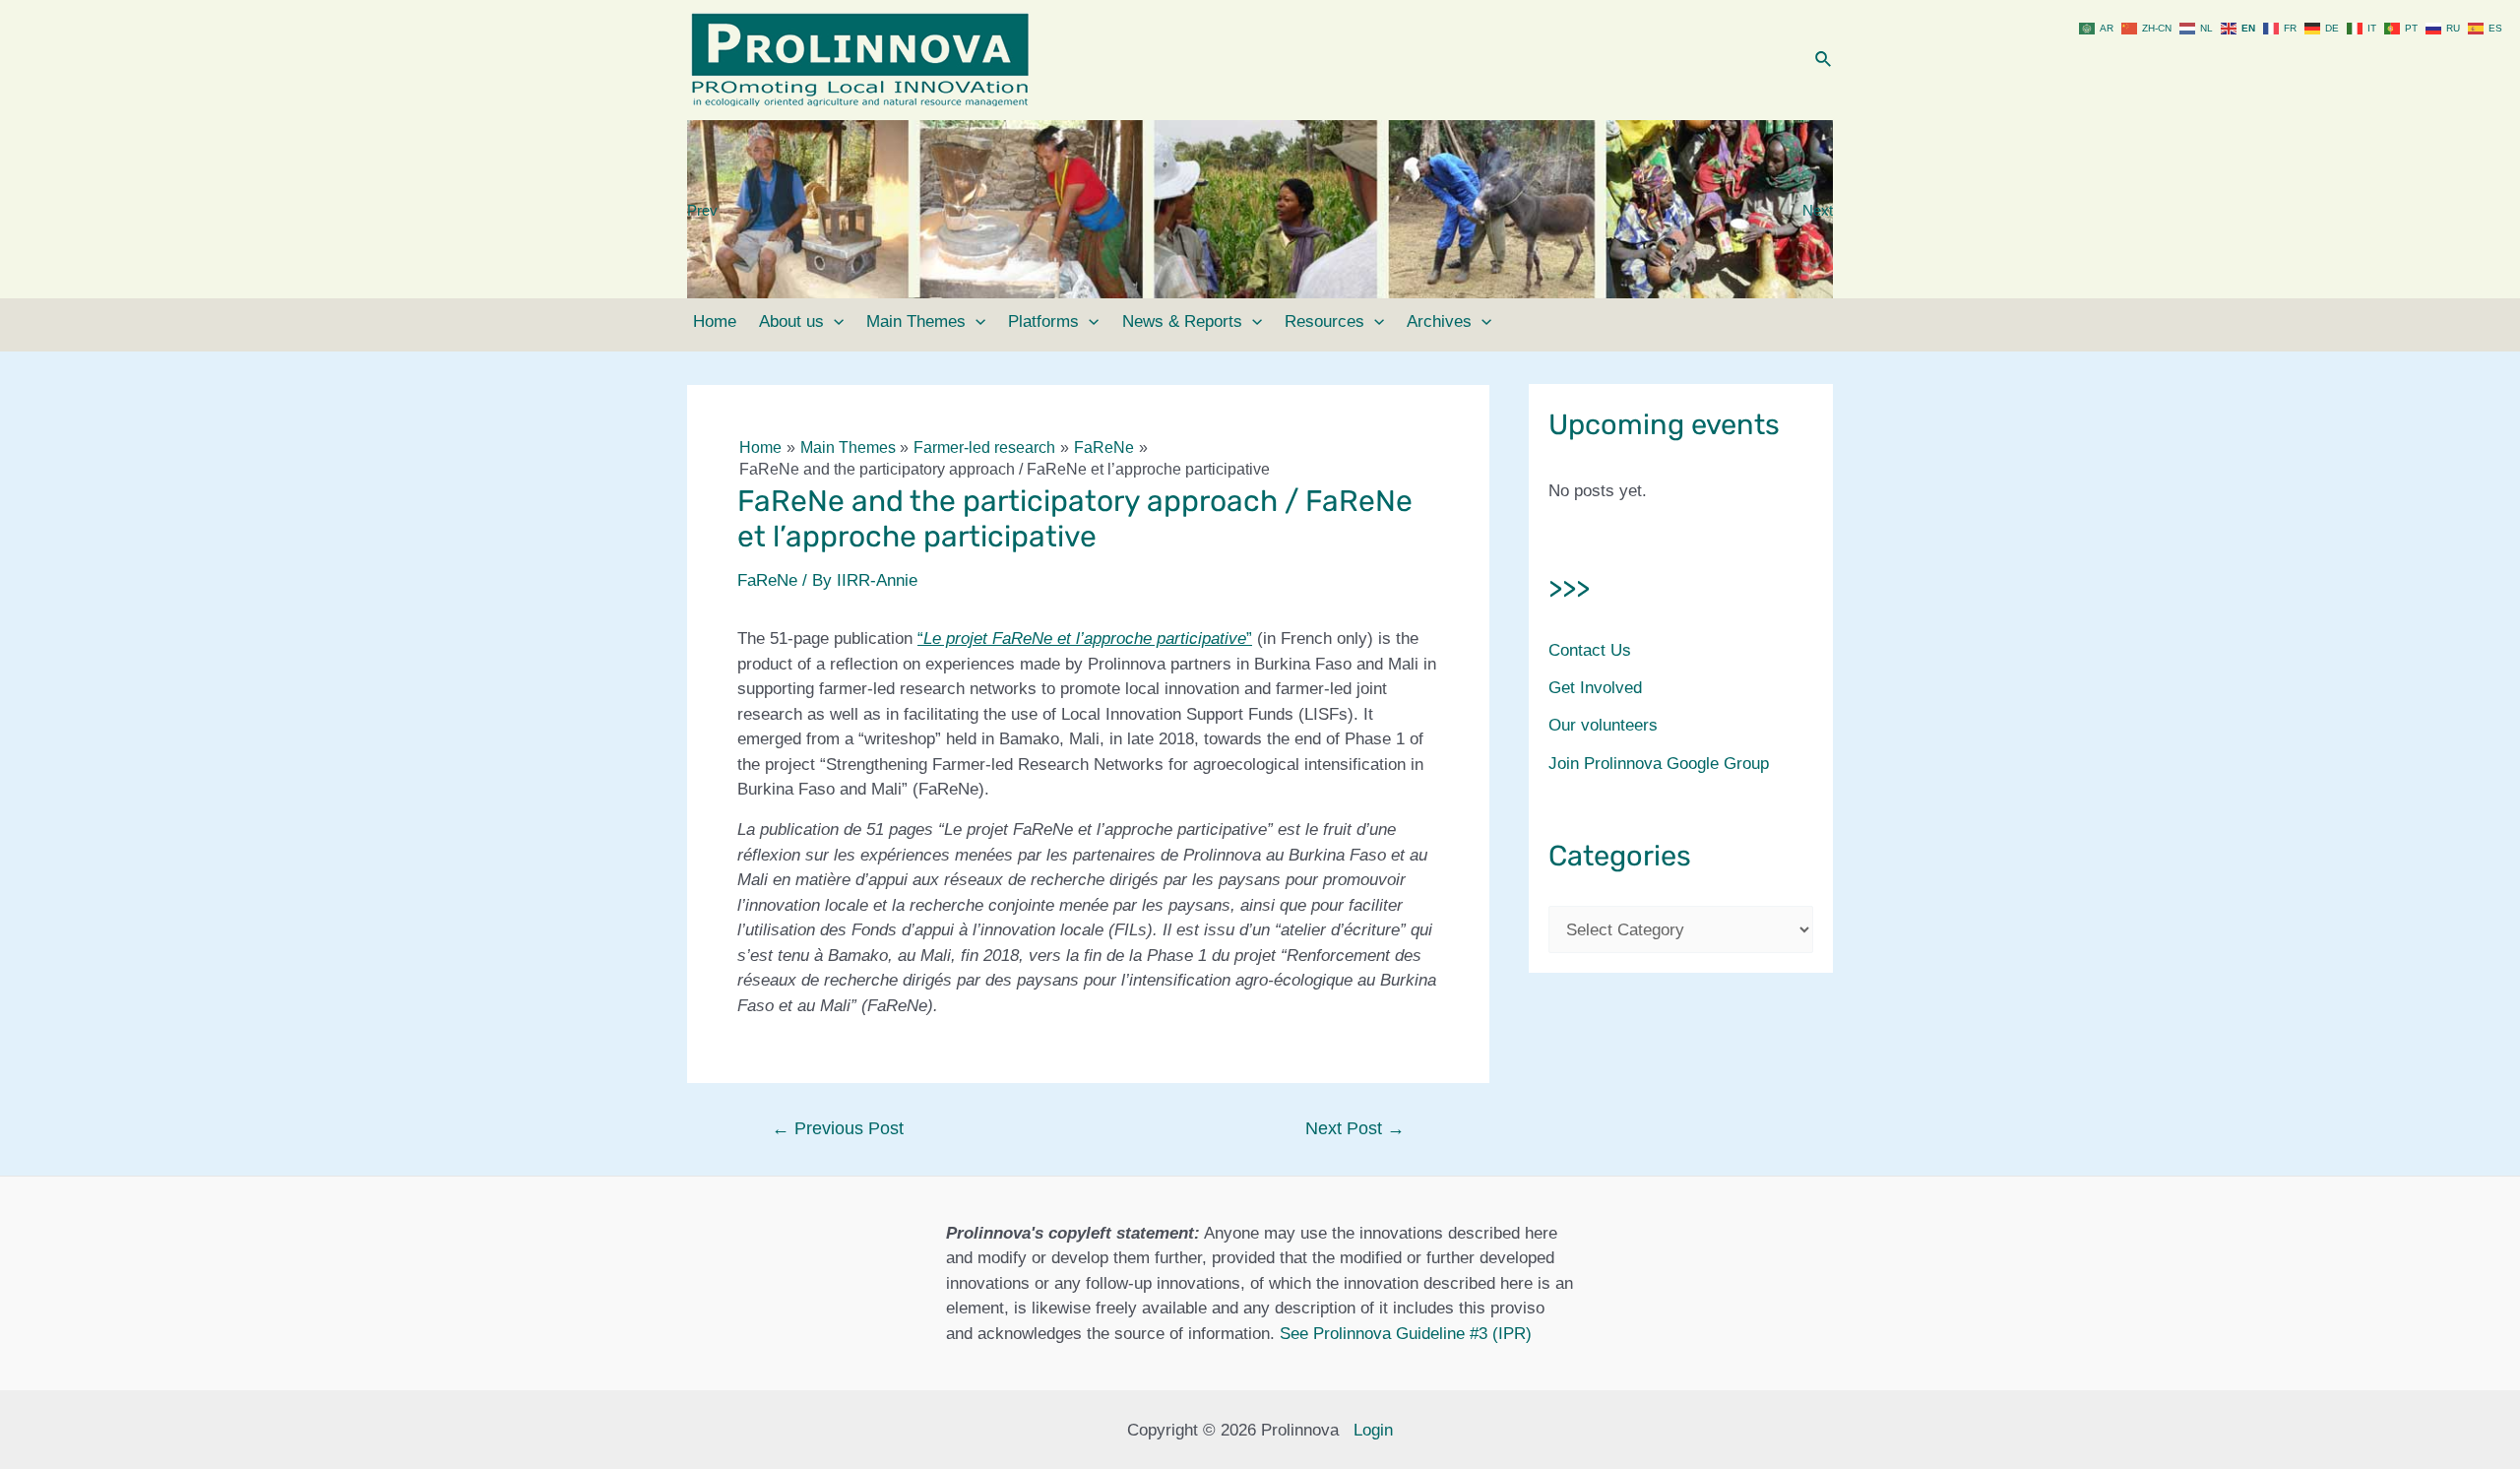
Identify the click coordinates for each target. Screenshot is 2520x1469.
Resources (1324, 321)
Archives (1439, 321)
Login (1373, 1430)
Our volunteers (1603, 725)
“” (1085, 639)
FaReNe (767, 580)
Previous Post (838, 1128)
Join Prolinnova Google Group (1659, 764)
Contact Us (1590, 650)
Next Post (1355, 1128)
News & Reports (1182, 321)
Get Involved (1595, 688)
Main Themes (916, 321)
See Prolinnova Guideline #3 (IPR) (1406, 1334)
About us (791, 321)
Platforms (1043, 321)
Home (715, 321)
